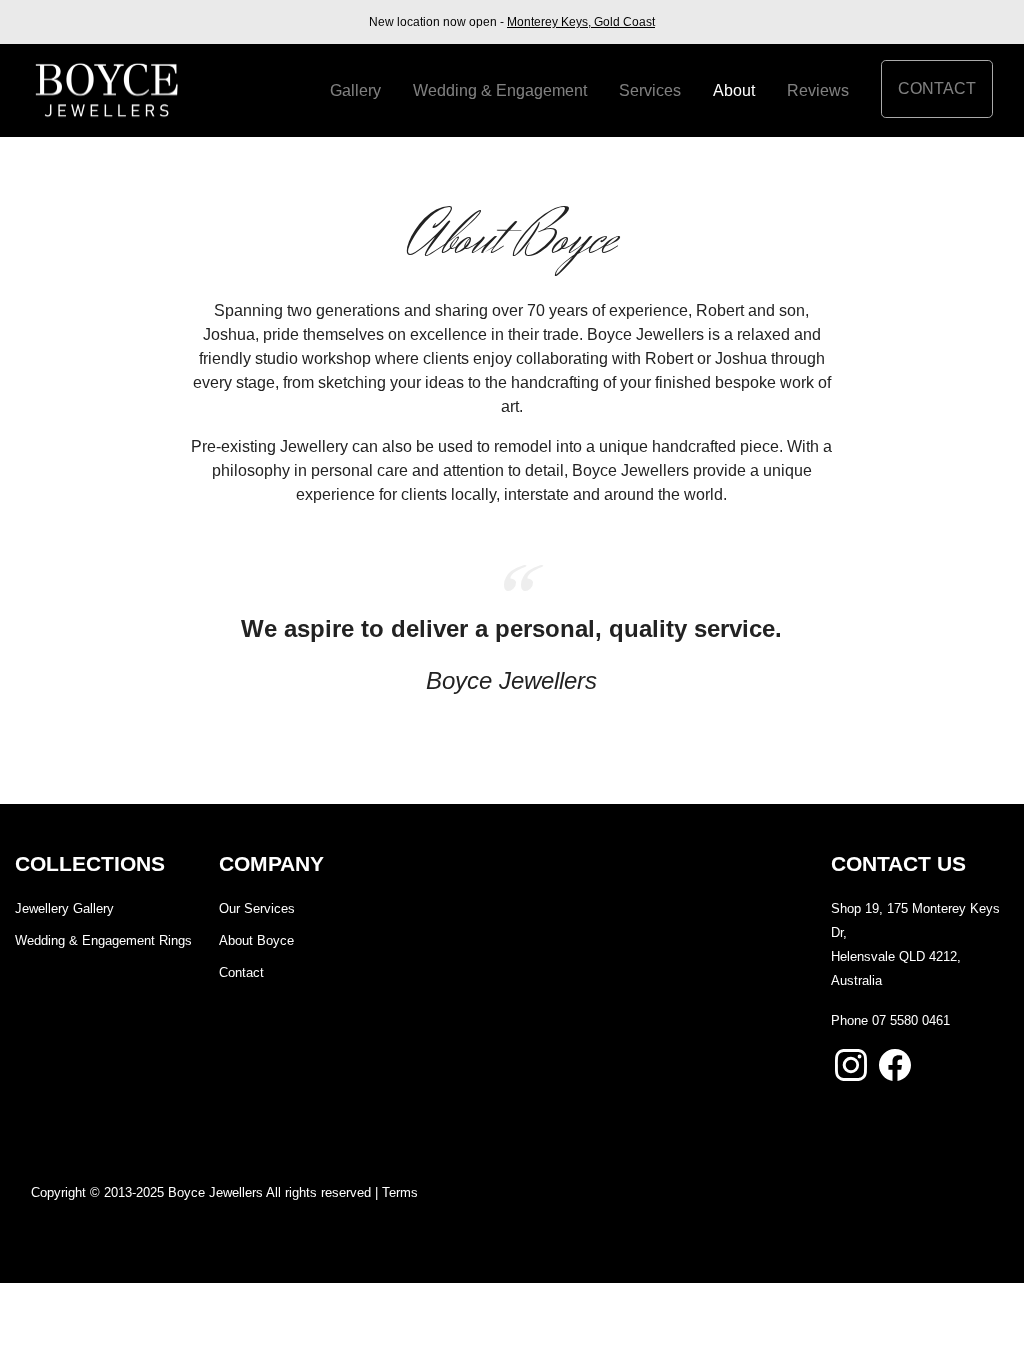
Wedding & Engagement (500, 90)
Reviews (818, 90)
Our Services (257, 908)
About (734, 90)
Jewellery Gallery (64, 908)
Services (650, 90)
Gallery (355, 90)
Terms (400, 1192)
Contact (937, 88)
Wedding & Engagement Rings (103, 940)
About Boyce (256, 940)
